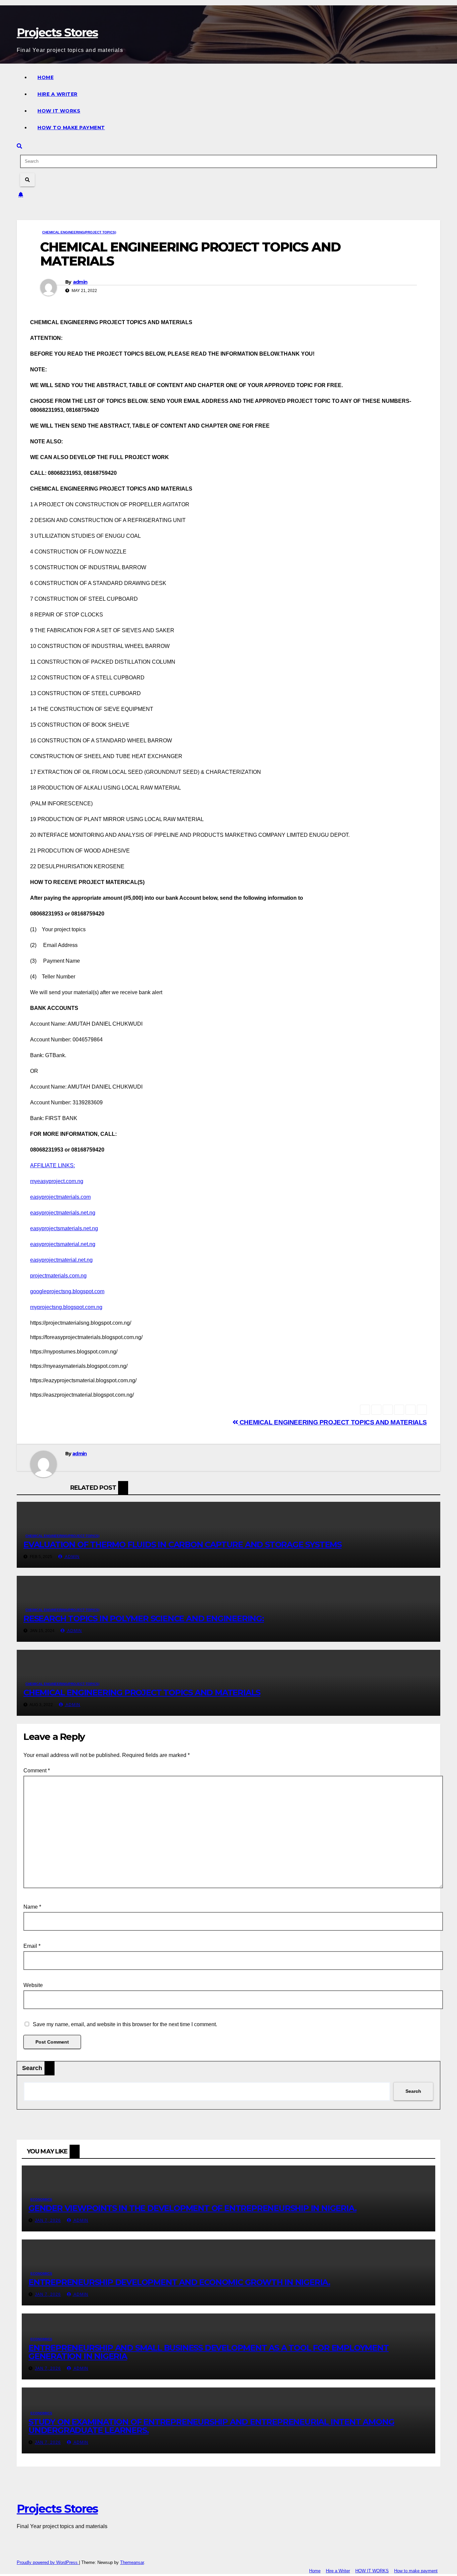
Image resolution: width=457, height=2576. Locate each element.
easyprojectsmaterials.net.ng (64, 1228)
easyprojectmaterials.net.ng (63, 1213)
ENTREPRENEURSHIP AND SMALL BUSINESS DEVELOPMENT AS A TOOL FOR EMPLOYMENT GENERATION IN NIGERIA (209, 2352)
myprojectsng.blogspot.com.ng (66, 1307)
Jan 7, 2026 (48, 2220)
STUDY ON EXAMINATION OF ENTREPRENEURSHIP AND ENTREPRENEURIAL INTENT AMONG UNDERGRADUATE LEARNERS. (211, 2426)
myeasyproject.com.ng (57, 1181)
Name (32, 1907)
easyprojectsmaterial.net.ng (63, 1244)
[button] (19, 146)
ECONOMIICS (41, 2199)
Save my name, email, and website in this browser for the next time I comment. (125, 2024)
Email (32, 1946)
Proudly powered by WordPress (48, 2562)
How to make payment (71, 128)
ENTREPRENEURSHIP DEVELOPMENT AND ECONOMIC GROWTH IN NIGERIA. (179, 2282)
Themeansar (132, 2562)
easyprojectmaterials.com (60, 1197)
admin (80, 282)
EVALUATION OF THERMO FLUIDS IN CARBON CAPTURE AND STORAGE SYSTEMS (182, 1544)
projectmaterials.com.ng (58, 1276)
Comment (37, 1771)
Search (32, 2068)
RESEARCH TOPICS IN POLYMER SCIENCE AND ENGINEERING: (144, 1618)
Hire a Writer (58, 94)
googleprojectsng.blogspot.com (67, 1291)
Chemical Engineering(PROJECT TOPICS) (79, 232)
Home (45, 77)
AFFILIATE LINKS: (53, 1165)
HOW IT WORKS (59, 111)
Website (33, 1985)
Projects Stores (57, 32)
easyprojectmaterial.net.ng (61, 1260)
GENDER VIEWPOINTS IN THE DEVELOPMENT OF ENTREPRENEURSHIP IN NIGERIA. (192, 2208)
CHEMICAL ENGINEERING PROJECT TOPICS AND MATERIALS (332, 1422)
